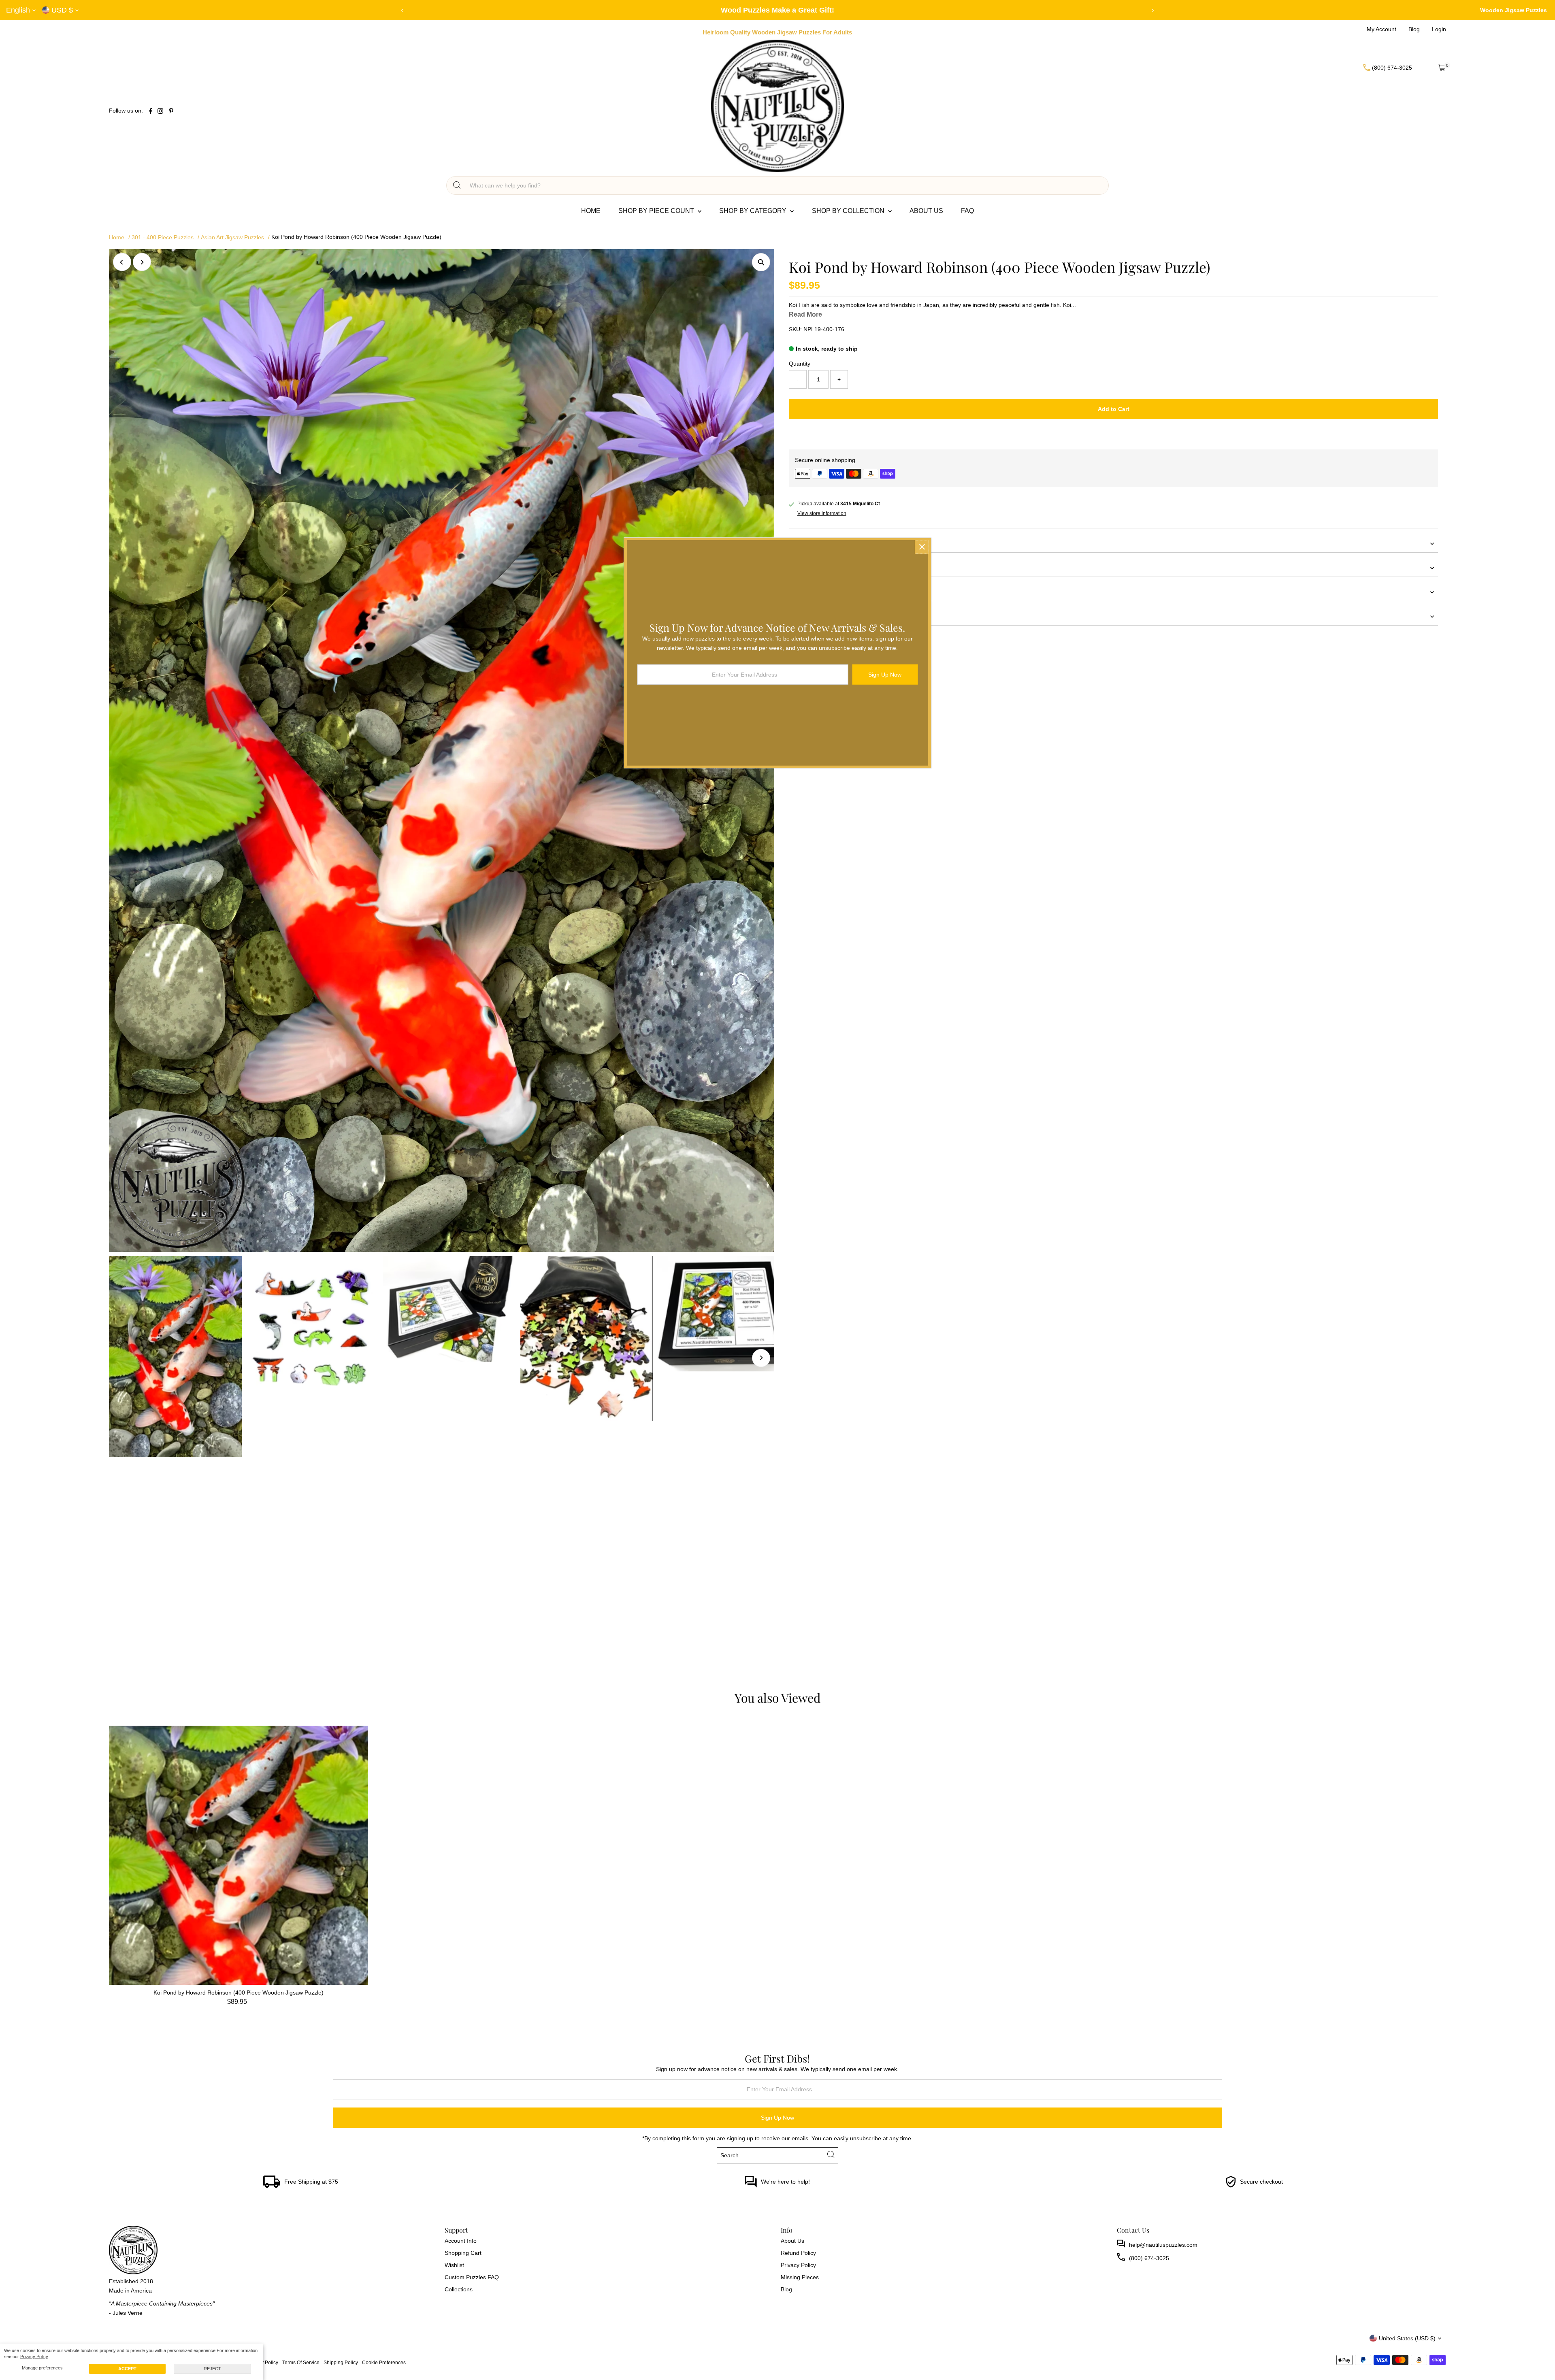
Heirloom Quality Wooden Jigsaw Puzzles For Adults (777, 32)
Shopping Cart (463, 2253)
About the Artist (808, 616)
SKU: (795, 329)
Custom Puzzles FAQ (472, 2277)
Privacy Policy (34, 2357)
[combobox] (784, 185)
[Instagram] (160, 112)
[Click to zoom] (761, 262)
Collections (459, 2289)
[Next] (1153, 10)
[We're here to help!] (751, 2186)
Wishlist (454, 2265)
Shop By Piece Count (657, 211)
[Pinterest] (171, 112)
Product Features (811, 543)
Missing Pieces (800, 2277)
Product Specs (807, 592)
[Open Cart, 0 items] (1442, 68)
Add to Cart (1114, 409)
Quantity (800, 364)
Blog (786, 2289)
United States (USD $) (1407, 2338)
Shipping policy (341, 2362)
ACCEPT (127, 2369)
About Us (926, 211)
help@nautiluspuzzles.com (1163, 2245)
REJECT (212, 2369)
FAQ (967, 211)
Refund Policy (798, 2253)
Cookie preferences (384, 2362)
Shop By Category (754, 211)
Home (591, 211)
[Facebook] (151, 112)
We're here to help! (785, 2182)
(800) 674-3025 (1149, 2258)
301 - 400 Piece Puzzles (163, 237)
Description (803, 568)
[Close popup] (922, 547)
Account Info (461, 2241)
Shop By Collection (849, 211)
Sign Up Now (777, 2118)
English (18, 10)
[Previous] (403, 10)
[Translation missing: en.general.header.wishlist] (1422, 68)
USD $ (62, 10)
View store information (822, 513)
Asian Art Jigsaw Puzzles (232, 237)
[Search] (457, 185)
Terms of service (301, 2362)
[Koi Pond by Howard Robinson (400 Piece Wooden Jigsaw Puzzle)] (239, 1855)
